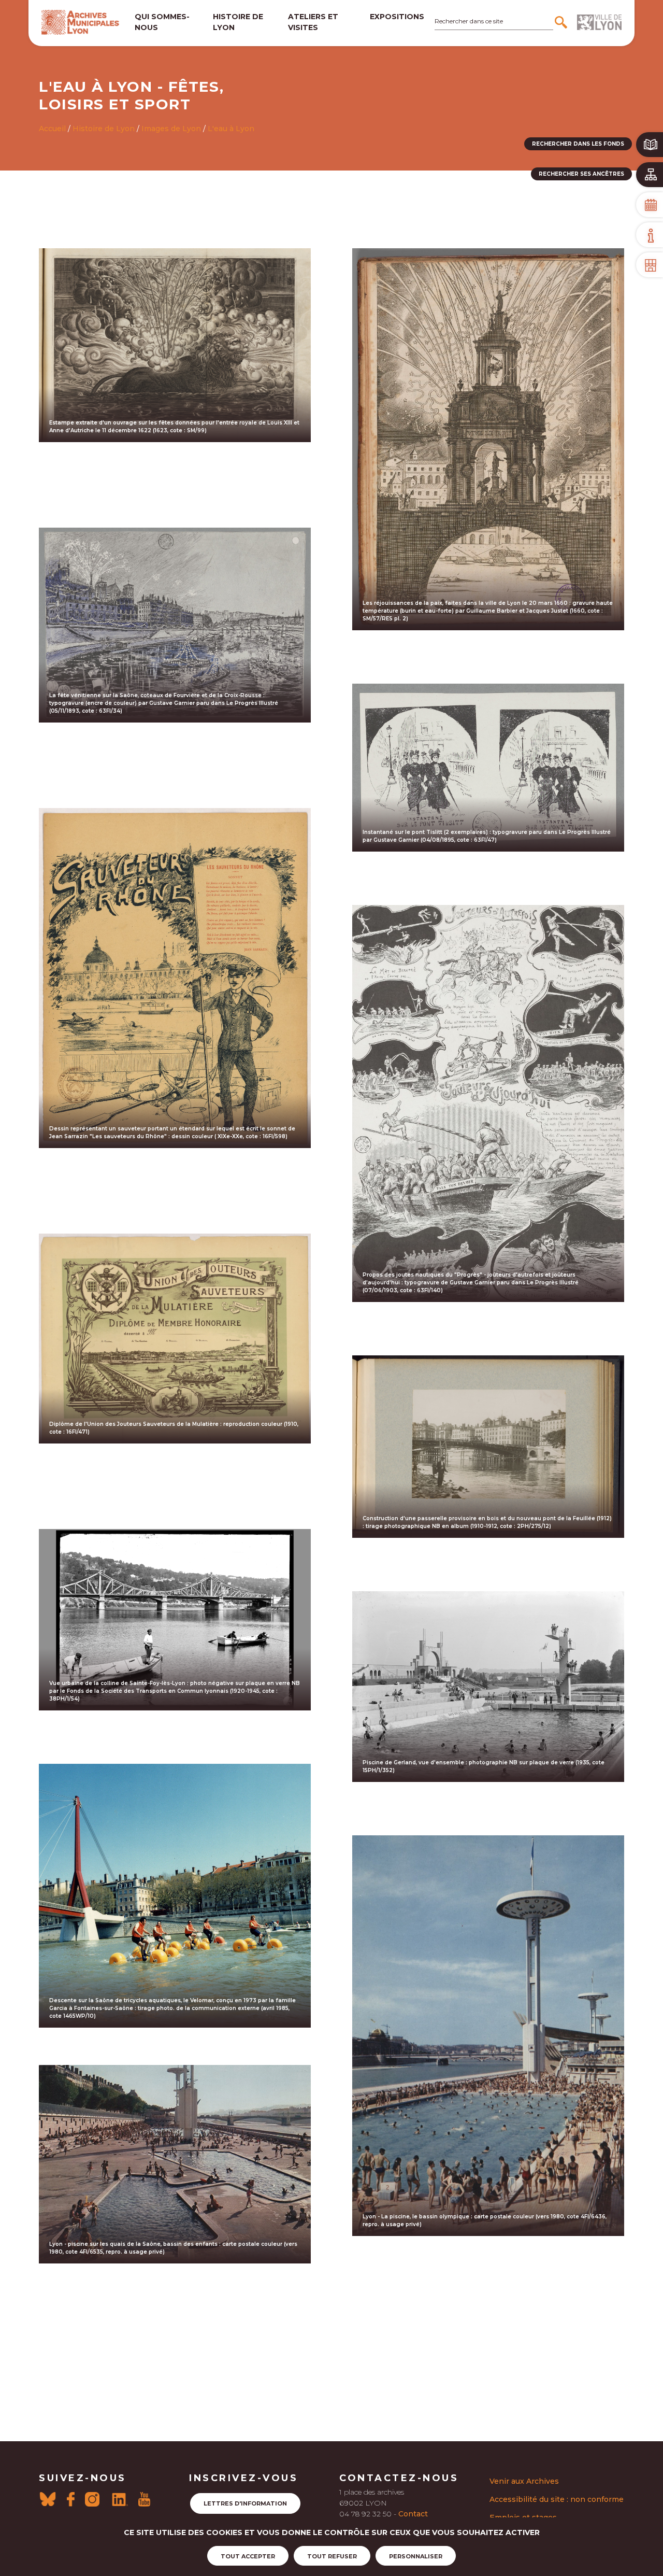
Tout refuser (332, 2556)
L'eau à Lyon (231, 129)
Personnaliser (416, 2556)
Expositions (397, 17)
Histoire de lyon (238, 22)
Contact (413, 2514)
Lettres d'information (245, 2503)
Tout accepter (248, 2556)
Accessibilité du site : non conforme (557, 2499)
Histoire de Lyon (104, 129)
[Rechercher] (562, 22)
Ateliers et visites (313, 22)
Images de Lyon (171, 129)
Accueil (52, 129)
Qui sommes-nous (162, 22)
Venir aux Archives (524, 2481)
